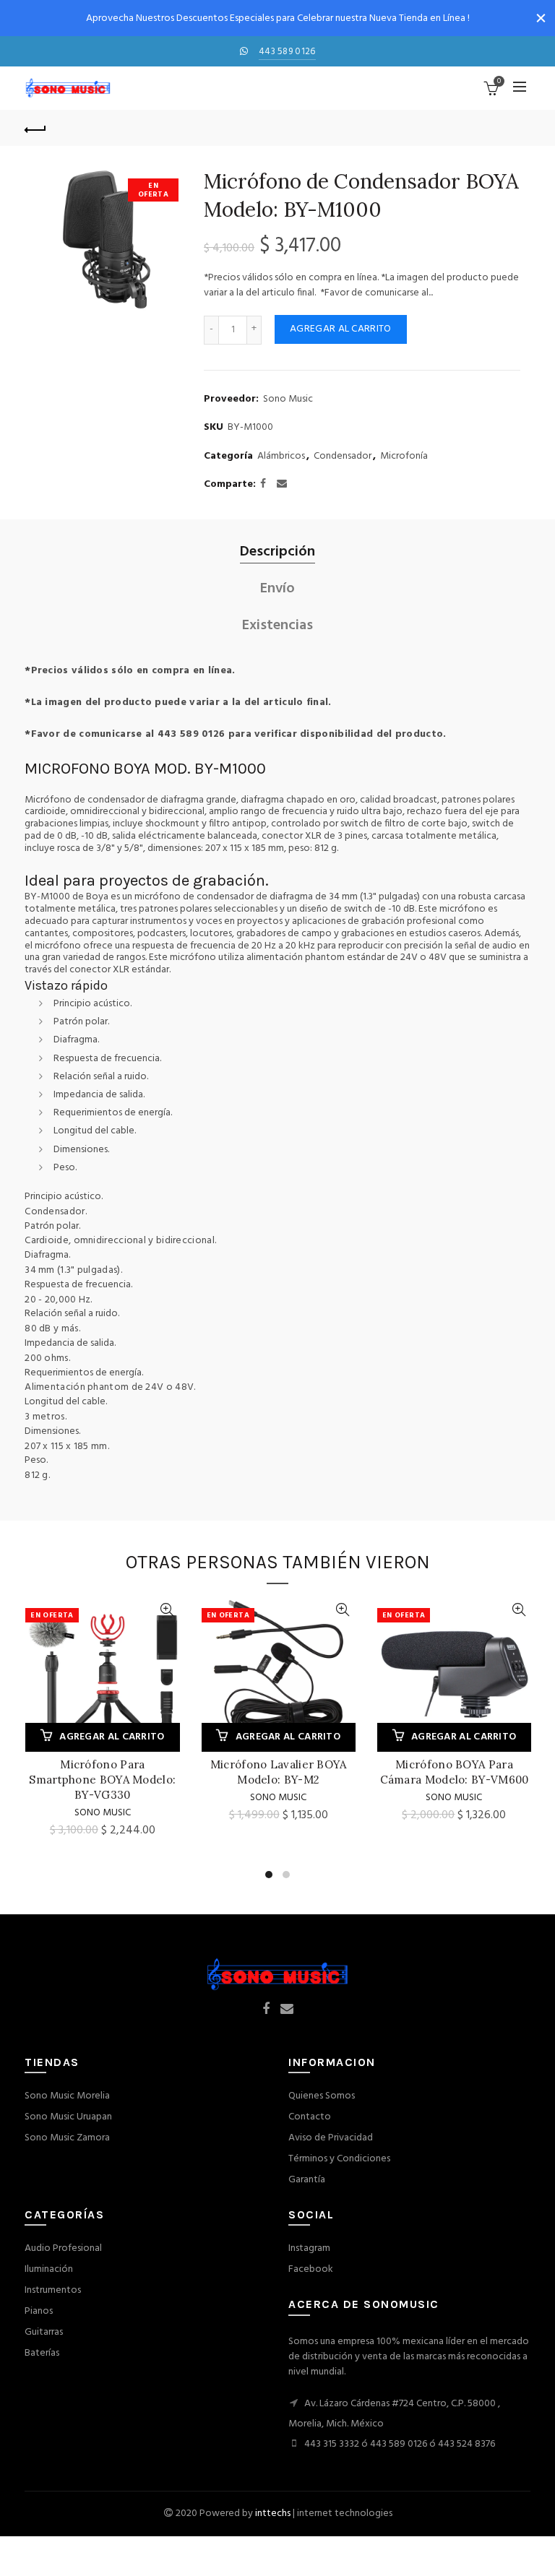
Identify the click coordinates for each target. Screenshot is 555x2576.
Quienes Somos (322, 2096)
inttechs (273, 2514)
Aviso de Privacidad (331, 2138)
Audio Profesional (63, 2248)
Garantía (307, 2180)
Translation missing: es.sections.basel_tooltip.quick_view (147, 1610)
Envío (277, 589)
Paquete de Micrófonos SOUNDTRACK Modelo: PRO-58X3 (82, 1780)
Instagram (309, 2248)
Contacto (310, 2117)
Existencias (277, 626)
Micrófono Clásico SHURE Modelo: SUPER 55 (259, 1772)
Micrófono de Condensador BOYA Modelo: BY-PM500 (434, 1772)
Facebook (311, 2269)
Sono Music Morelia (67, 2096)
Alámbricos (281, 457)
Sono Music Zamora (67, 2138)
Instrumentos (53, 2290)
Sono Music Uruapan (68, 2117)
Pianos (39, 2311)
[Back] (35, 128)
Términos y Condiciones (339, 2159)
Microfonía (404, 457)
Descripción (277, 552)
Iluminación (49, 2269)
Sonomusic (258, 1798)
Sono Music (288, 399)
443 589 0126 (287, 52)
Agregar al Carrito (340, 329)
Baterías (42, 2353)
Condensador (343, 457)
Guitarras (44, 2332)
